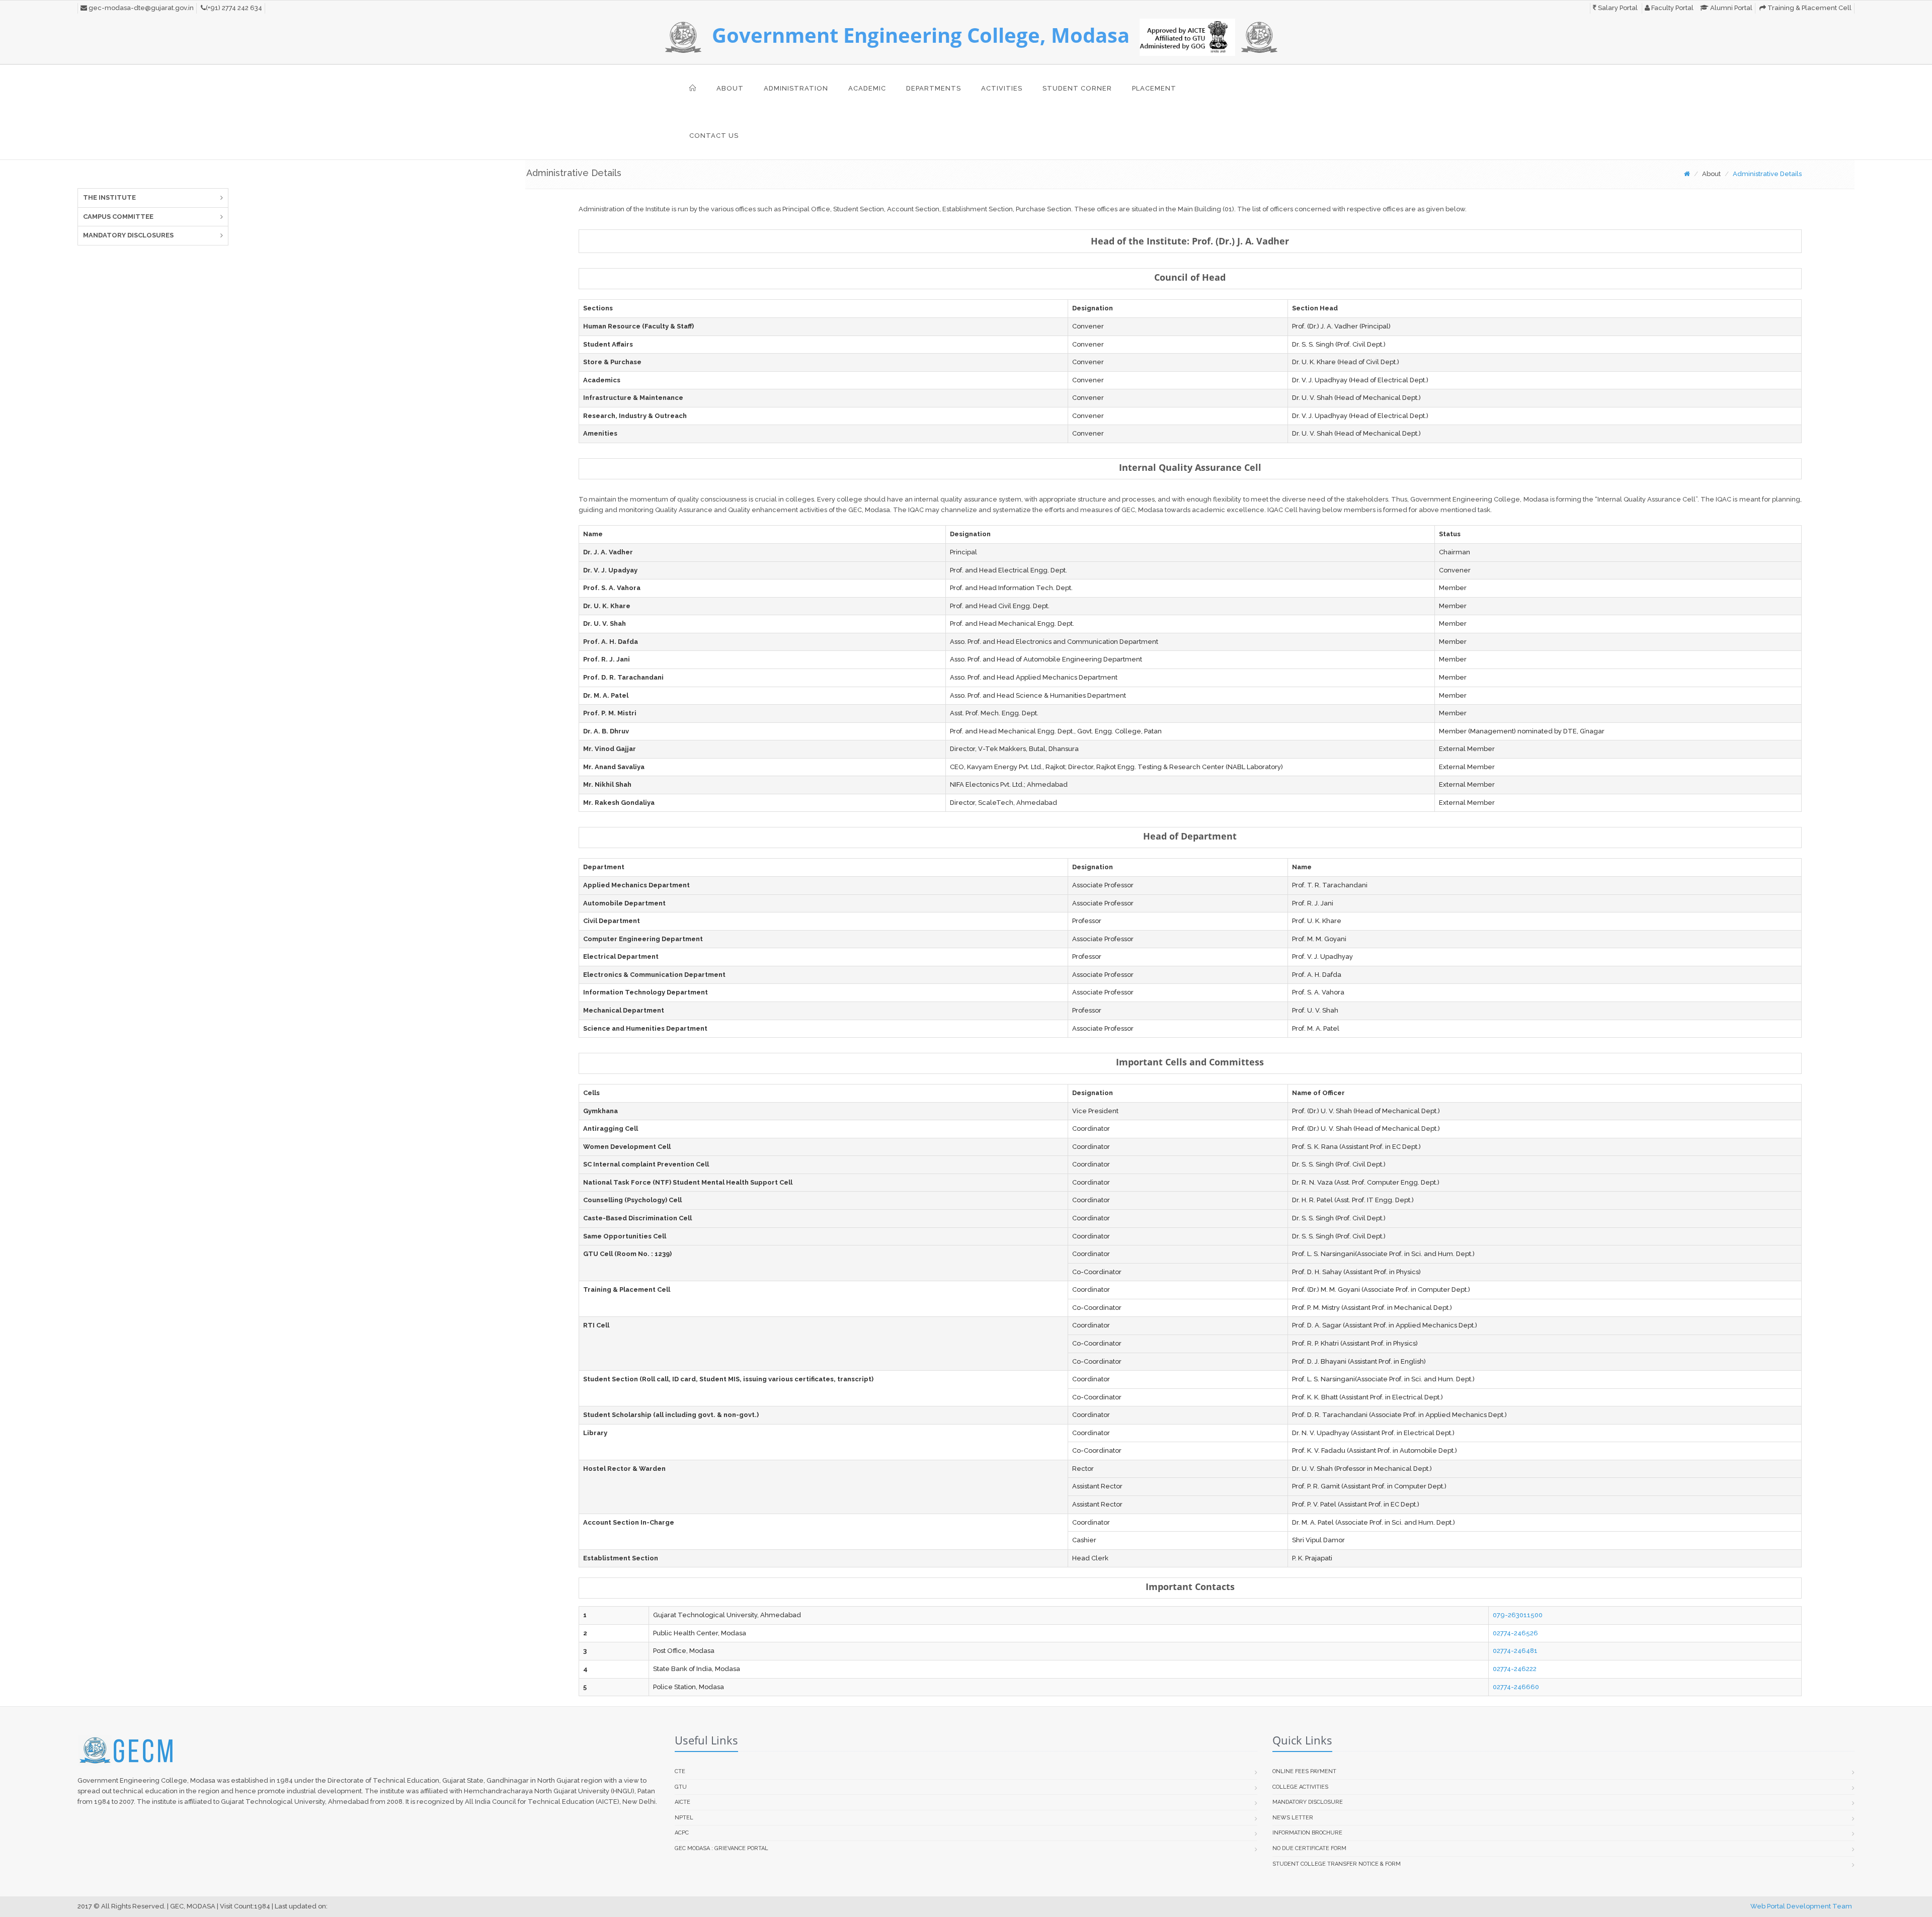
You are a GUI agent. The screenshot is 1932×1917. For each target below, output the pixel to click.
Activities (1002, 88)
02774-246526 (1515, 1633)
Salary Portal (1617, 8)
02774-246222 (1515, 1669)
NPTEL (684, 1818)
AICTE (682, 1802)
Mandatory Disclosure (1308, 1802)
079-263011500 (1518, 1615)
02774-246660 (1516, 1687)
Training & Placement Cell (1809, 8)
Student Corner (1077, 88)
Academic (867, 88)
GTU (681, 1787)
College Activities (1300, 1787)
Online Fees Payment (1304, 1771)
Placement (1154, 88)
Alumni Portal (1730, 8)
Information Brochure (1307, 1833)
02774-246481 (1515, 1651)
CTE (680, 1771)
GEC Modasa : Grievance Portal (721, 1848)
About (730, 88)
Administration (796, 88)
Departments (934, 88)
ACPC (682, 1833)
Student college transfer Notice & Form (1337, 1864)
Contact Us (714, 136)
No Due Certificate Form (1309, 1848)
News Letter (1293, 1818)
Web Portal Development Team (1801, 1906)
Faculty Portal (1672, 8)
